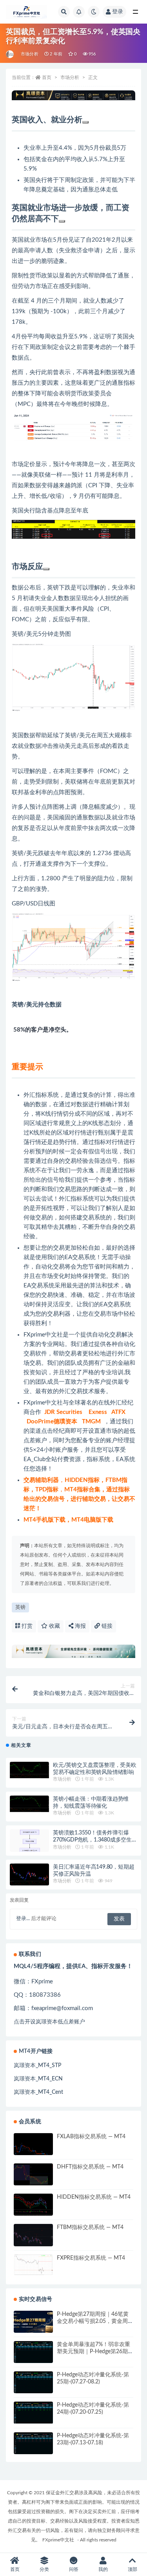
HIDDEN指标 (82, 1480)
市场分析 (30, 54)
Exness (98, 1412)
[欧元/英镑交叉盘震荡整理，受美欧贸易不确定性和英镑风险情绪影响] (29, 1770)
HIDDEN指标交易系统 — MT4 (94, 2197)
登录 (118, 12)
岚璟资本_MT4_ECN (38, 2079)
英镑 (20, 1607)
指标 (41, 1095)
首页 (47, 77)
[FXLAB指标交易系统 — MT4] (33, 2146)
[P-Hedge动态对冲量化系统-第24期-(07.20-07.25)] (33, 2413)
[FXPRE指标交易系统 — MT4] (33, 2265)
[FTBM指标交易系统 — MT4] (33, 2237)
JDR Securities (63, 1412)
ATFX (118, 1412)
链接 (106, 1626)
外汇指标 (71, 1199)
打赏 (26, 1626)
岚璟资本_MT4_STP (37, 2066)
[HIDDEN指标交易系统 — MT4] (33, 2207)
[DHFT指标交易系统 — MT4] (33, 2177)
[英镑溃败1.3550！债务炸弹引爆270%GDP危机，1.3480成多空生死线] (29, 1851)
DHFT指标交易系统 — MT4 (90, 2167)
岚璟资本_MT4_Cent (38, 2092)
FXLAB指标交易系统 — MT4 (91, 2137)
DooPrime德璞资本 (52, 1422)
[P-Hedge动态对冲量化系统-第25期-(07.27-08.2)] (33, 2383)
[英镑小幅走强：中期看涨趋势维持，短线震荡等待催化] (29, 1804)
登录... (23, 1919)
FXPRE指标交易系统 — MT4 (91, 2258)
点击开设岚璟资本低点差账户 (49, 2022)
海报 (80, 1626)
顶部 (132, 2569)
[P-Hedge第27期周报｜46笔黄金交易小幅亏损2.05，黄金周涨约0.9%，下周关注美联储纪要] (33, 2322)
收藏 (54, 1626)
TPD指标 (47, 1490)
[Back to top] (85, 122)
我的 (103, 2569)
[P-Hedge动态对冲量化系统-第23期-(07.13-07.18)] (33, 2443)
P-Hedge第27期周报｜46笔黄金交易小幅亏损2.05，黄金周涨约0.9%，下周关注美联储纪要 (95, 2321)
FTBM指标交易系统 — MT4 (90, 2227)
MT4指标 (76, 1490)
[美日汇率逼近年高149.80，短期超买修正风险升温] (29, 1875)
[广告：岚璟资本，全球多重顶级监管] (73, 95)
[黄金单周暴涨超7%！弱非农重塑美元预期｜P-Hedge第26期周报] (33, 2352)
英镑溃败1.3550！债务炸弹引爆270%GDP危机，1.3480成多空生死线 (95, 1840)
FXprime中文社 (43, 1335)
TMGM (91, 1422)
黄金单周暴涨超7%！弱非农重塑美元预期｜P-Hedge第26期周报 (95, 2352)
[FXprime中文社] (10, 54)
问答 (74, 2569)
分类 (44, 2569)
